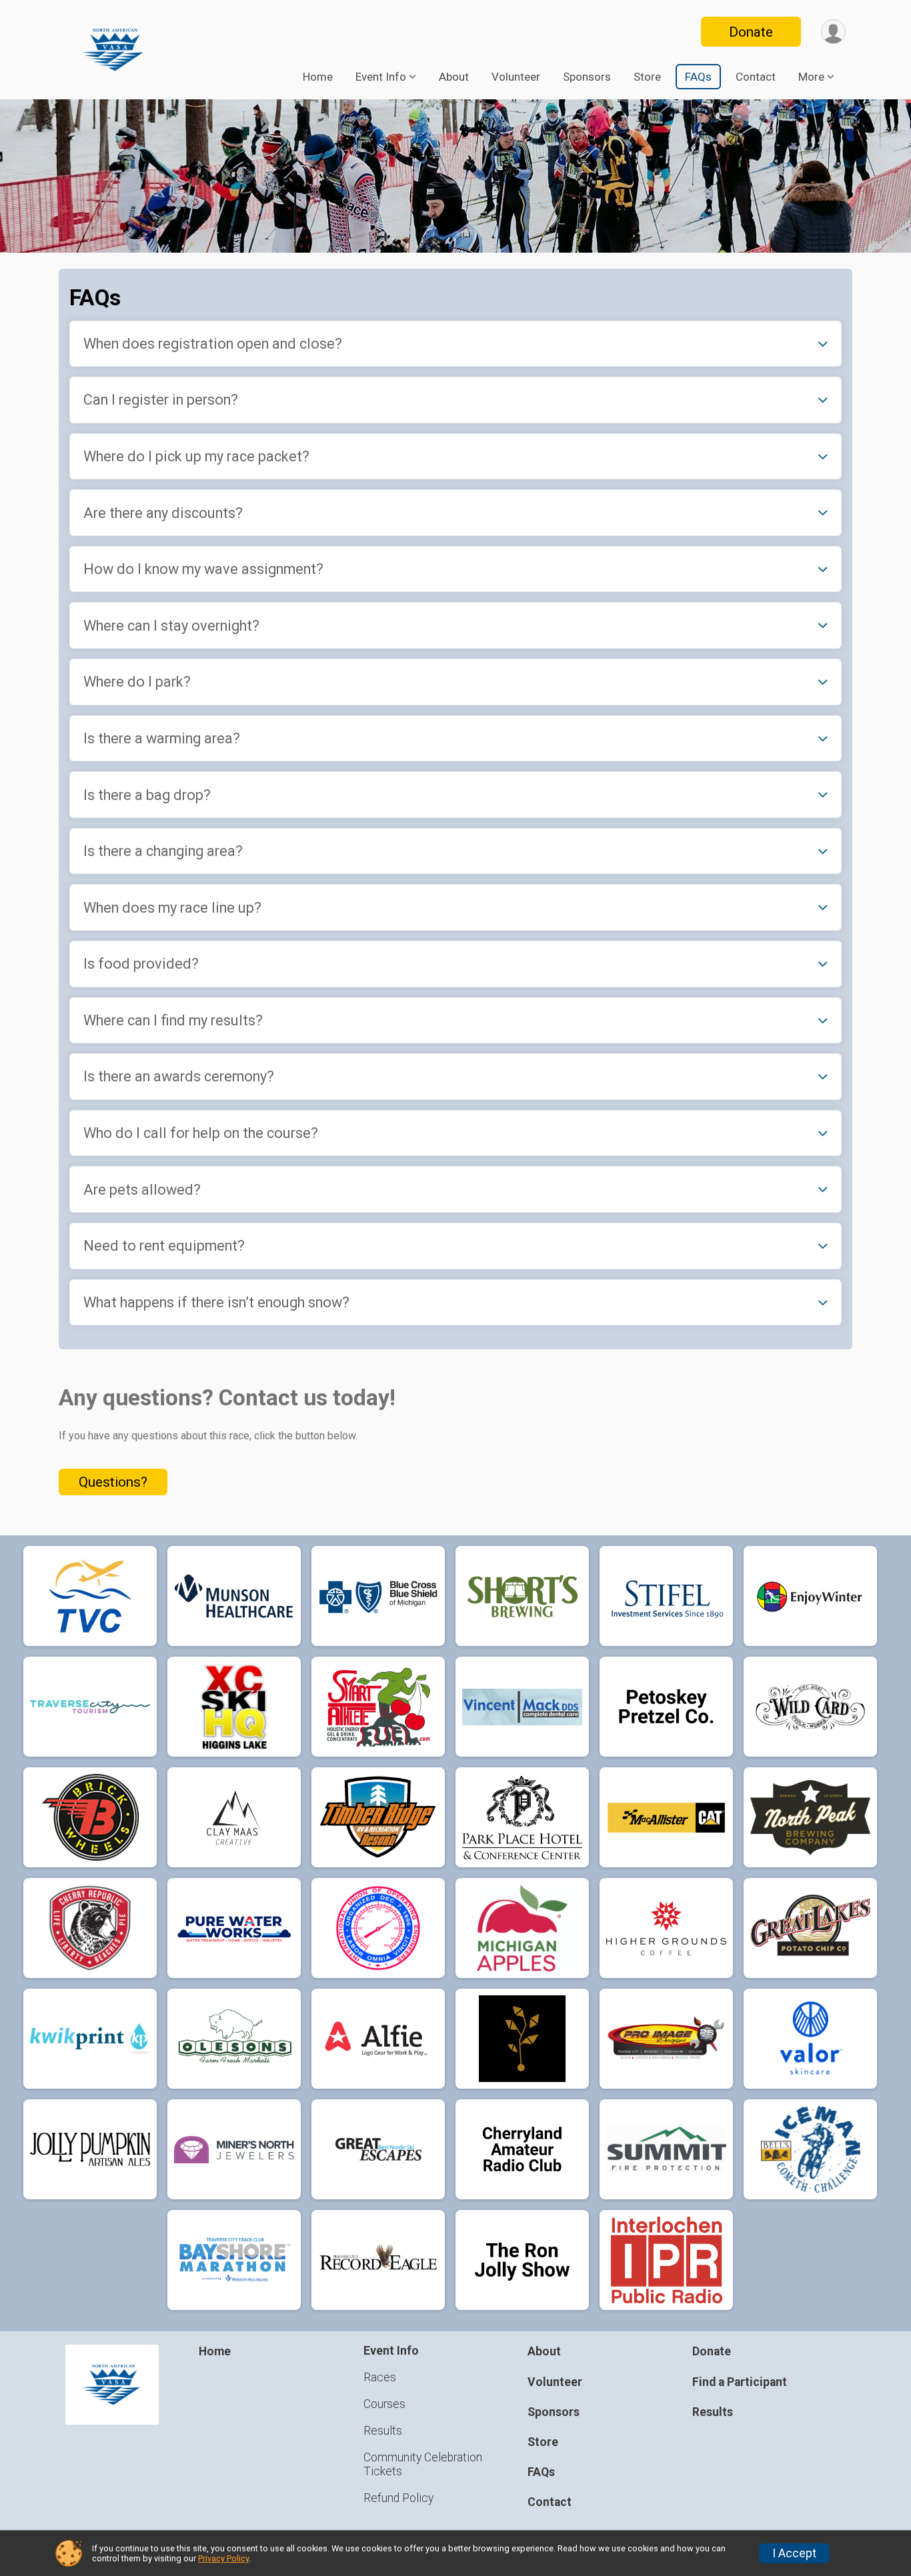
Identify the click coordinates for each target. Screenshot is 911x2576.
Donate (751, 32)
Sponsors (587, 77)
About (454, 77)
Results (383, 2431)
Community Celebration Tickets (423, 2464)
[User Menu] (833, 32)
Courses (384, 2404)
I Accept (794, 2553)
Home (318, 77)
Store (647, 77)
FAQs (698, 77)
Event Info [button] (381, 77)
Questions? (113, 1482)
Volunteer (516, 77)
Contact (756, 77)
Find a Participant (740, 2382)
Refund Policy (398, 2498)
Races (380, 2377)
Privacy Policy (223, 2558)
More (811, 77)
